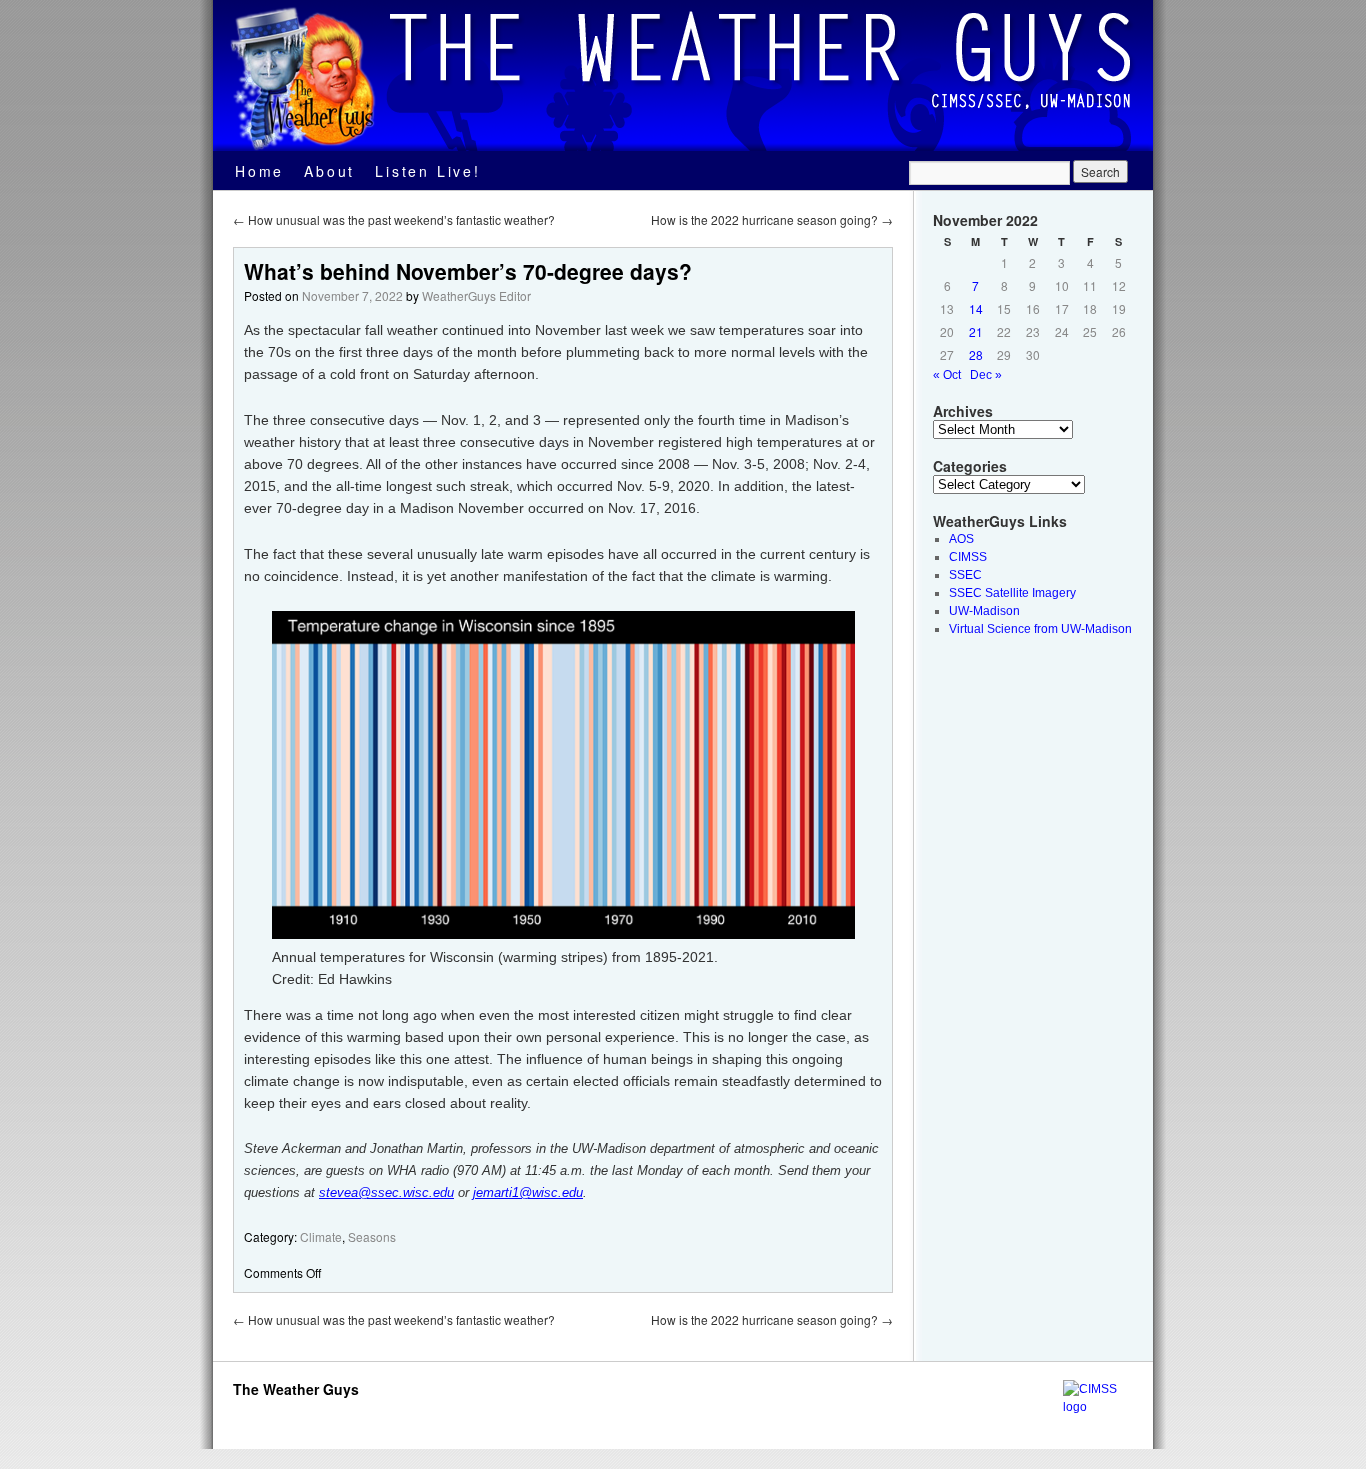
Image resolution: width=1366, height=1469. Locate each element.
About (329, 171)
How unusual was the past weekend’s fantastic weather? (394, 219)
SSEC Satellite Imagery (1012, 593)
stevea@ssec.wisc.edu (386, 1192)
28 (976, 354)
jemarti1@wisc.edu (528, 1192)
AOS (961, 539)
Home (259, 171)
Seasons (372, 1236)
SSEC (965, 575)
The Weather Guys (296, 1389)
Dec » (986, 375)
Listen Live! (428, 171)
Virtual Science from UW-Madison (1040, 629)
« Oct (947, 375)
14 (976, 308)
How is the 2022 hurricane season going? (772, 219)
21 (976, 331)
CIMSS (968, 557)
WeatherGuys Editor (476, 295)
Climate (321, 1236)
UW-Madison (984, 611)
